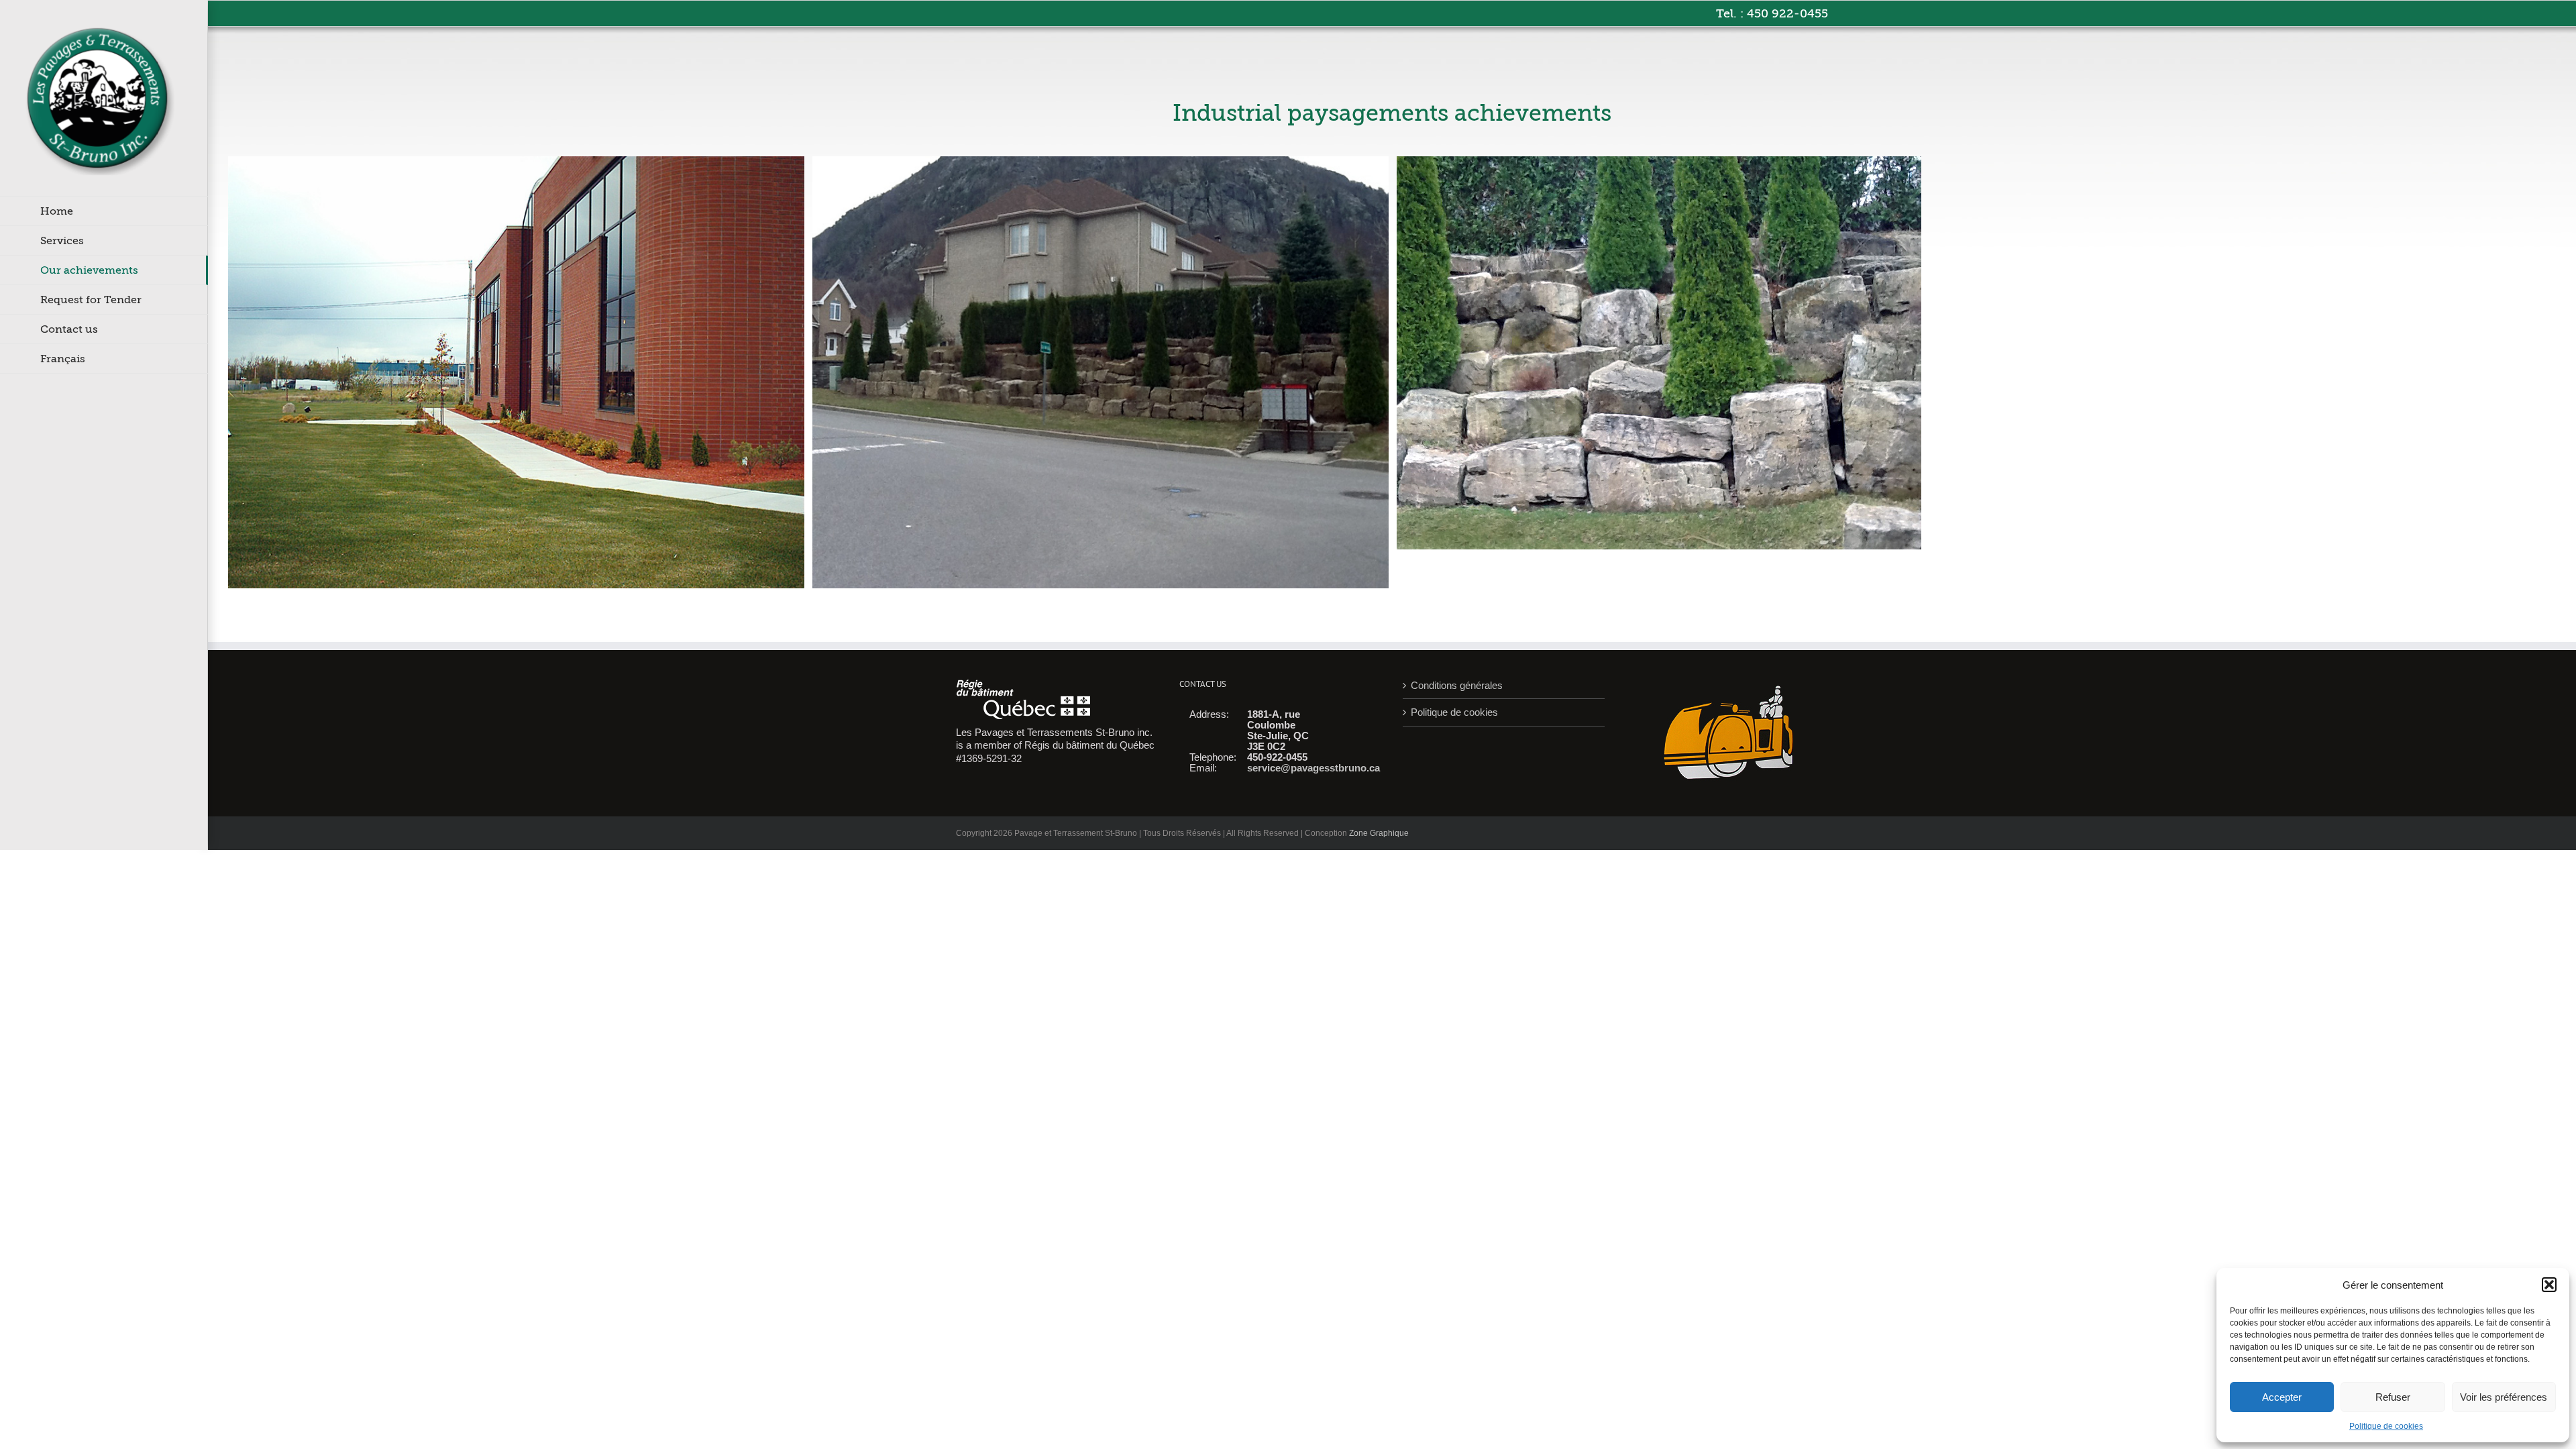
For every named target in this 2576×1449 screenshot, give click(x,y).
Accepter (2282, 1397)
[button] (2549, 1285)
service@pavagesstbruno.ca (1313, 768)
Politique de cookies (2386, 1426)
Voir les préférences (2504, 1397)
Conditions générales (1457, 685)
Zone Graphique (1379, 833)
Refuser (2393, 1397)
